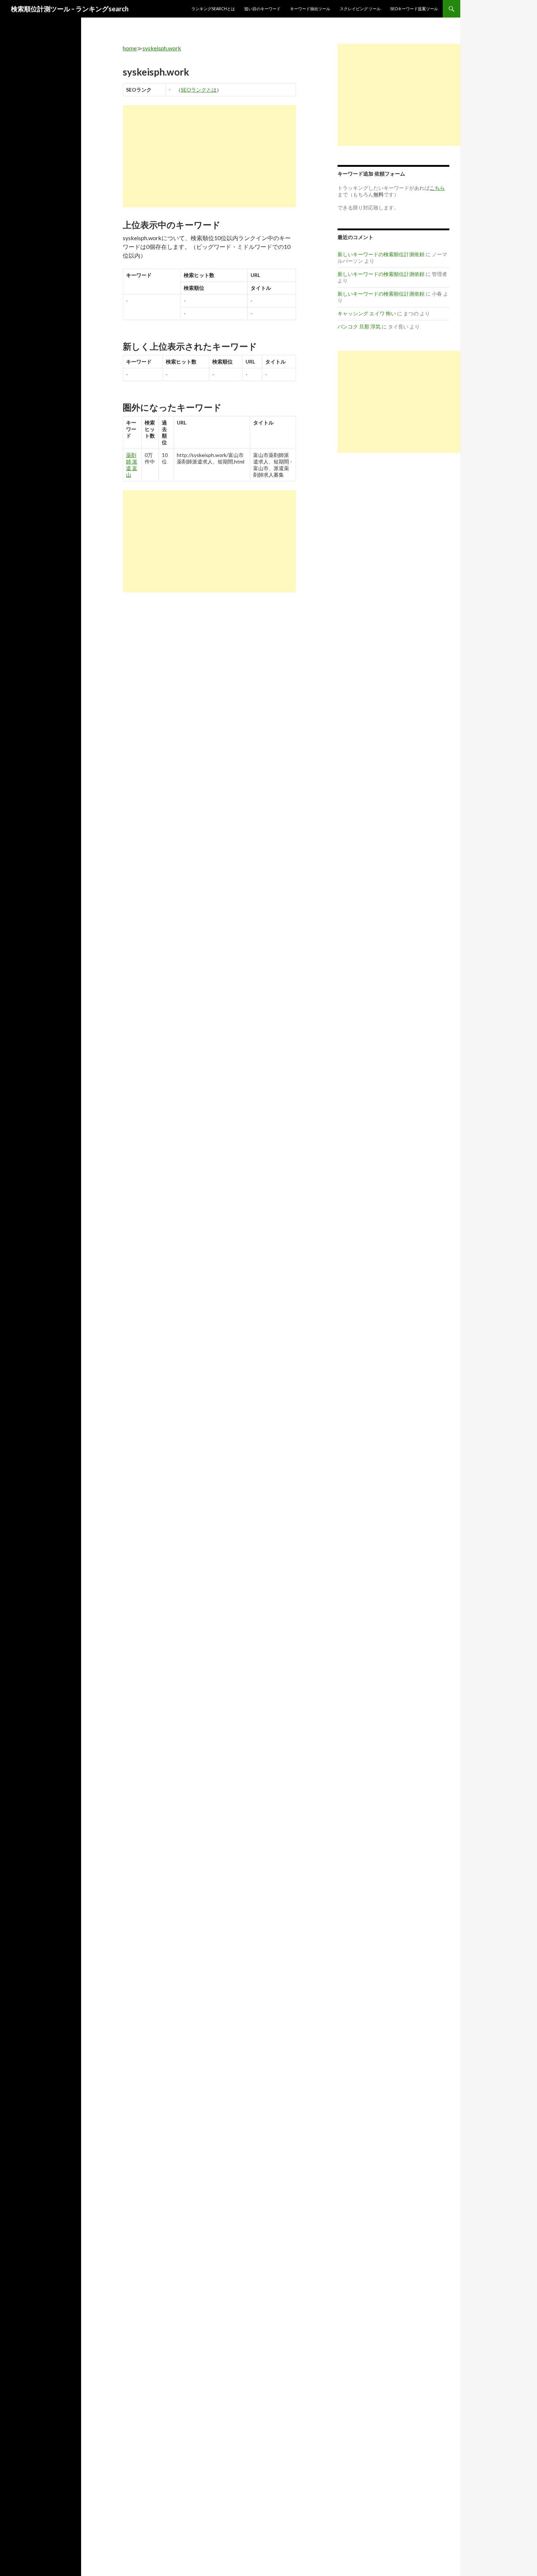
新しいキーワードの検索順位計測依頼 (381, 254)
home (130, 48)
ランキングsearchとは (213, 9)
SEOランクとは (199, 90)
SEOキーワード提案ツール (414, 9)
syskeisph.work (162, 48)
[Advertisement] (209, 156)
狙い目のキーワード (262, 9)
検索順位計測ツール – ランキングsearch (70, 9)
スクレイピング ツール (360, 9)
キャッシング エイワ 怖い (367, 313)
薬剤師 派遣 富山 (132, 465)
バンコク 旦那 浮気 (359, 326)
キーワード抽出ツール (310, 9)
